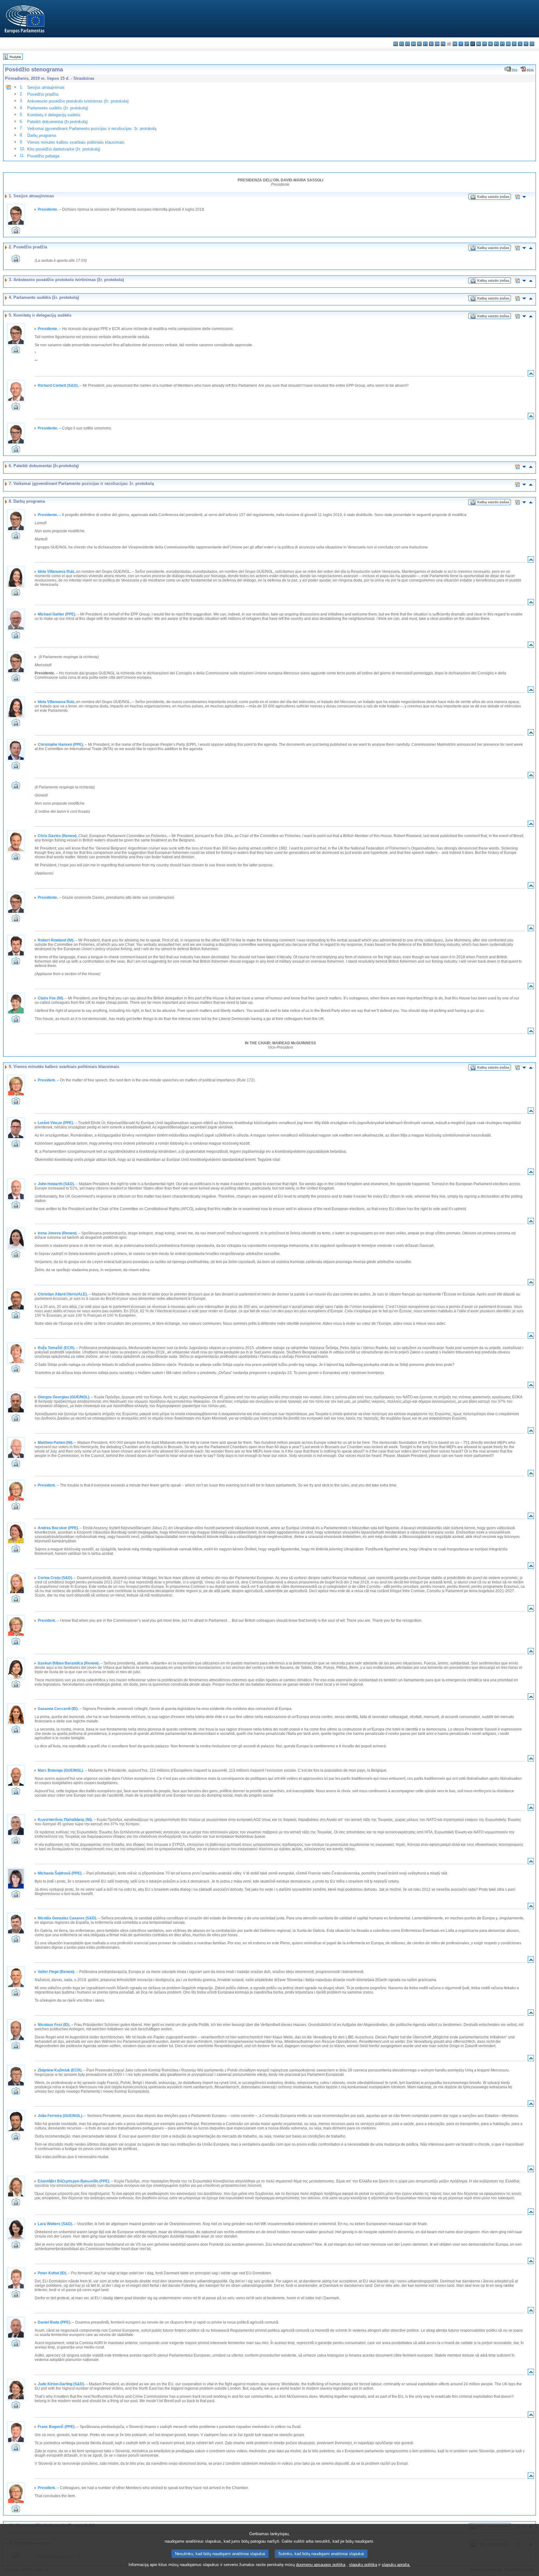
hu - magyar (479, 44)
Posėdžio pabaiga (43, 156)
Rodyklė (15, 57)
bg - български (396, 44)
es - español (402, 44)
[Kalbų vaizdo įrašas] (473, 198)
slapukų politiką (363, 2565)
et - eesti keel (425, 44)
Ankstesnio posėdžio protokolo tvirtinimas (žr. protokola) (78, 101)
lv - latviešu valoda (467, 44)
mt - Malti (485, 44)
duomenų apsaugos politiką (321, 2565)
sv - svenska (532, 44)
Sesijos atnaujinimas (46, 87)
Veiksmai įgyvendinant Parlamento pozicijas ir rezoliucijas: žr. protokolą (92, 129)
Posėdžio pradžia (43, 94)
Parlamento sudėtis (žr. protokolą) (58, 108)
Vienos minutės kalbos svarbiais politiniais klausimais (76, 142)
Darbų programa (41, 135)
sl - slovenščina (520, 44)
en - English (437, 44)
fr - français (443, 44)
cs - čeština (408, 44)
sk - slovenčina (514, 44)
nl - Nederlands (490, 44)
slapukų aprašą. (396, 2565)
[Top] (531, 375)
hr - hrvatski (455, 44)
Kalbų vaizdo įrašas (493, 197)
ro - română (508, 44)
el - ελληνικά (431, 44)
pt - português (502, 44)
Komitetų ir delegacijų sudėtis (54, 115)
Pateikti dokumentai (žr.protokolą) (57, 122)
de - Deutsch (419, 44)
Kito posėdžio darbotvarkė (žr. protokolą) (64, 149)
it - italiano (461, 44)
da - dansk (413, 44)
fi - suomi (526, 44)
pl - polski (496, 44)
